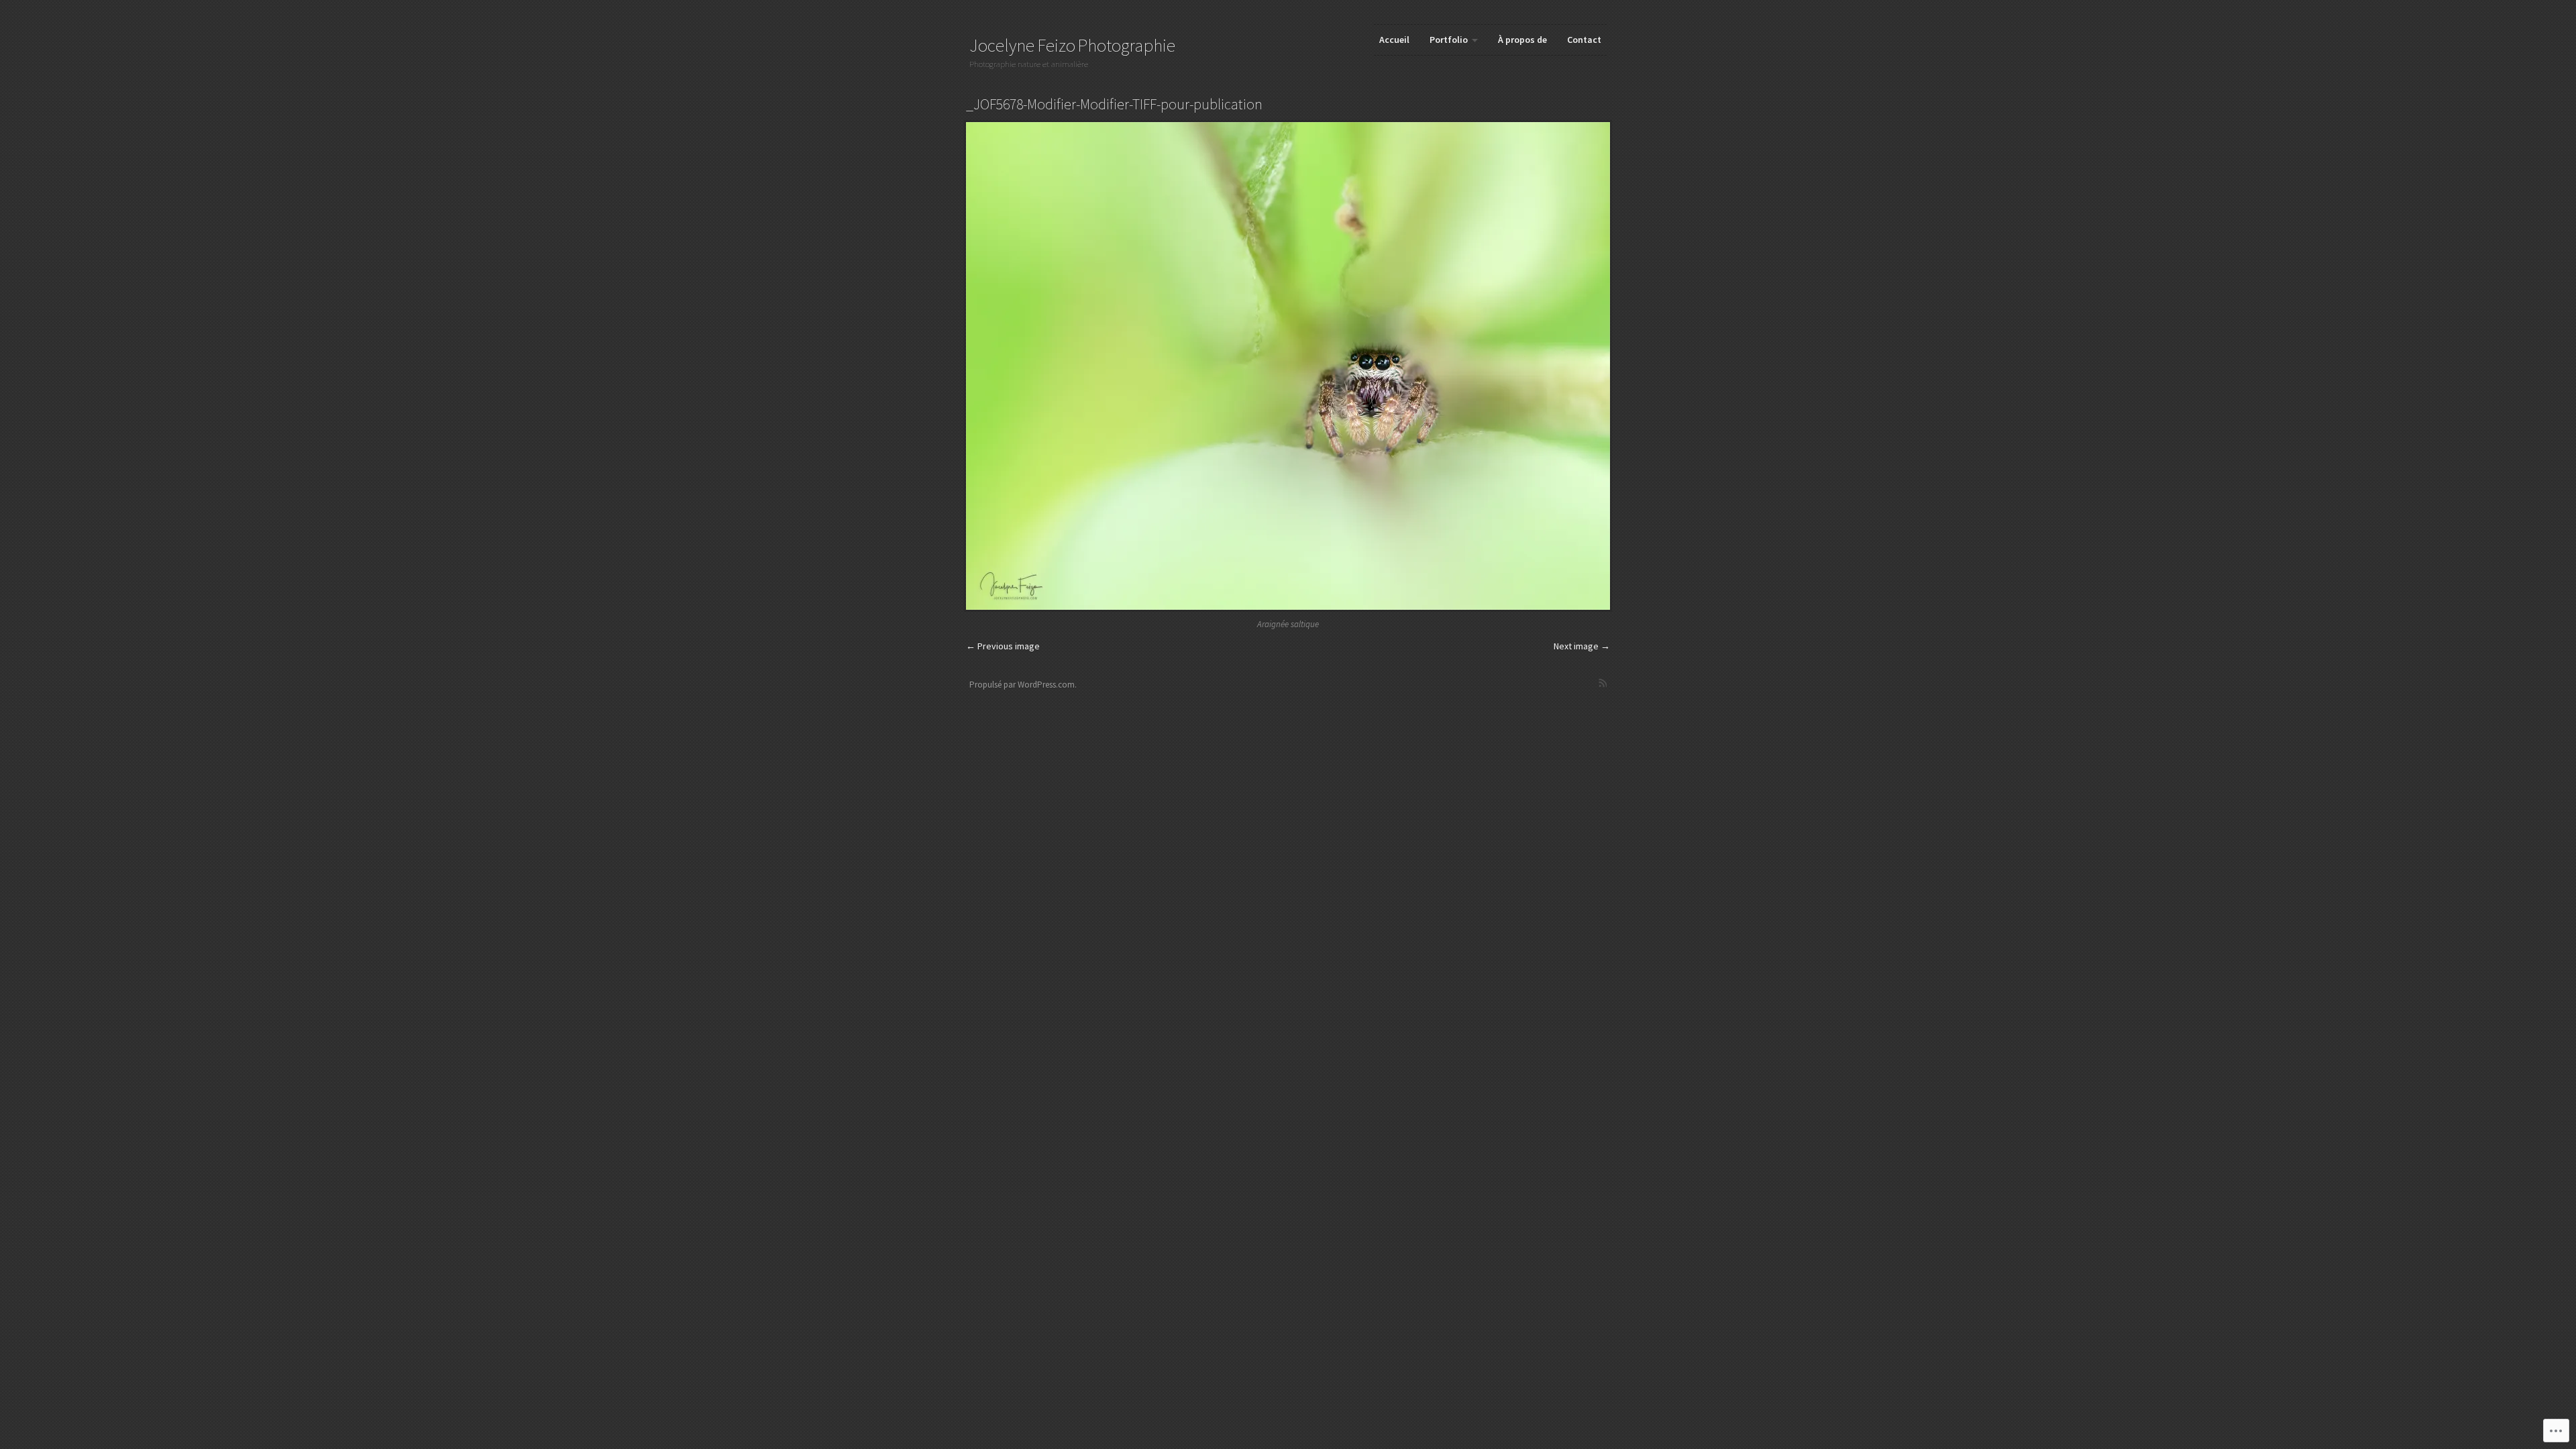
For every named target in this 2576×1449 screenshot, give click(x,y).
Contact (1584, 40)
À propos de (1522, 40)
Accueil (1394, 40)
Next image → (1582, 646)
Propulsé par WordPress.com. (1023, 685)
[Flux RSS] (1603, 683)
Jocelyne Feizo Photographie (1072, 45)
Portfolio (1449, 40)
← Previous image (1003, 646)
